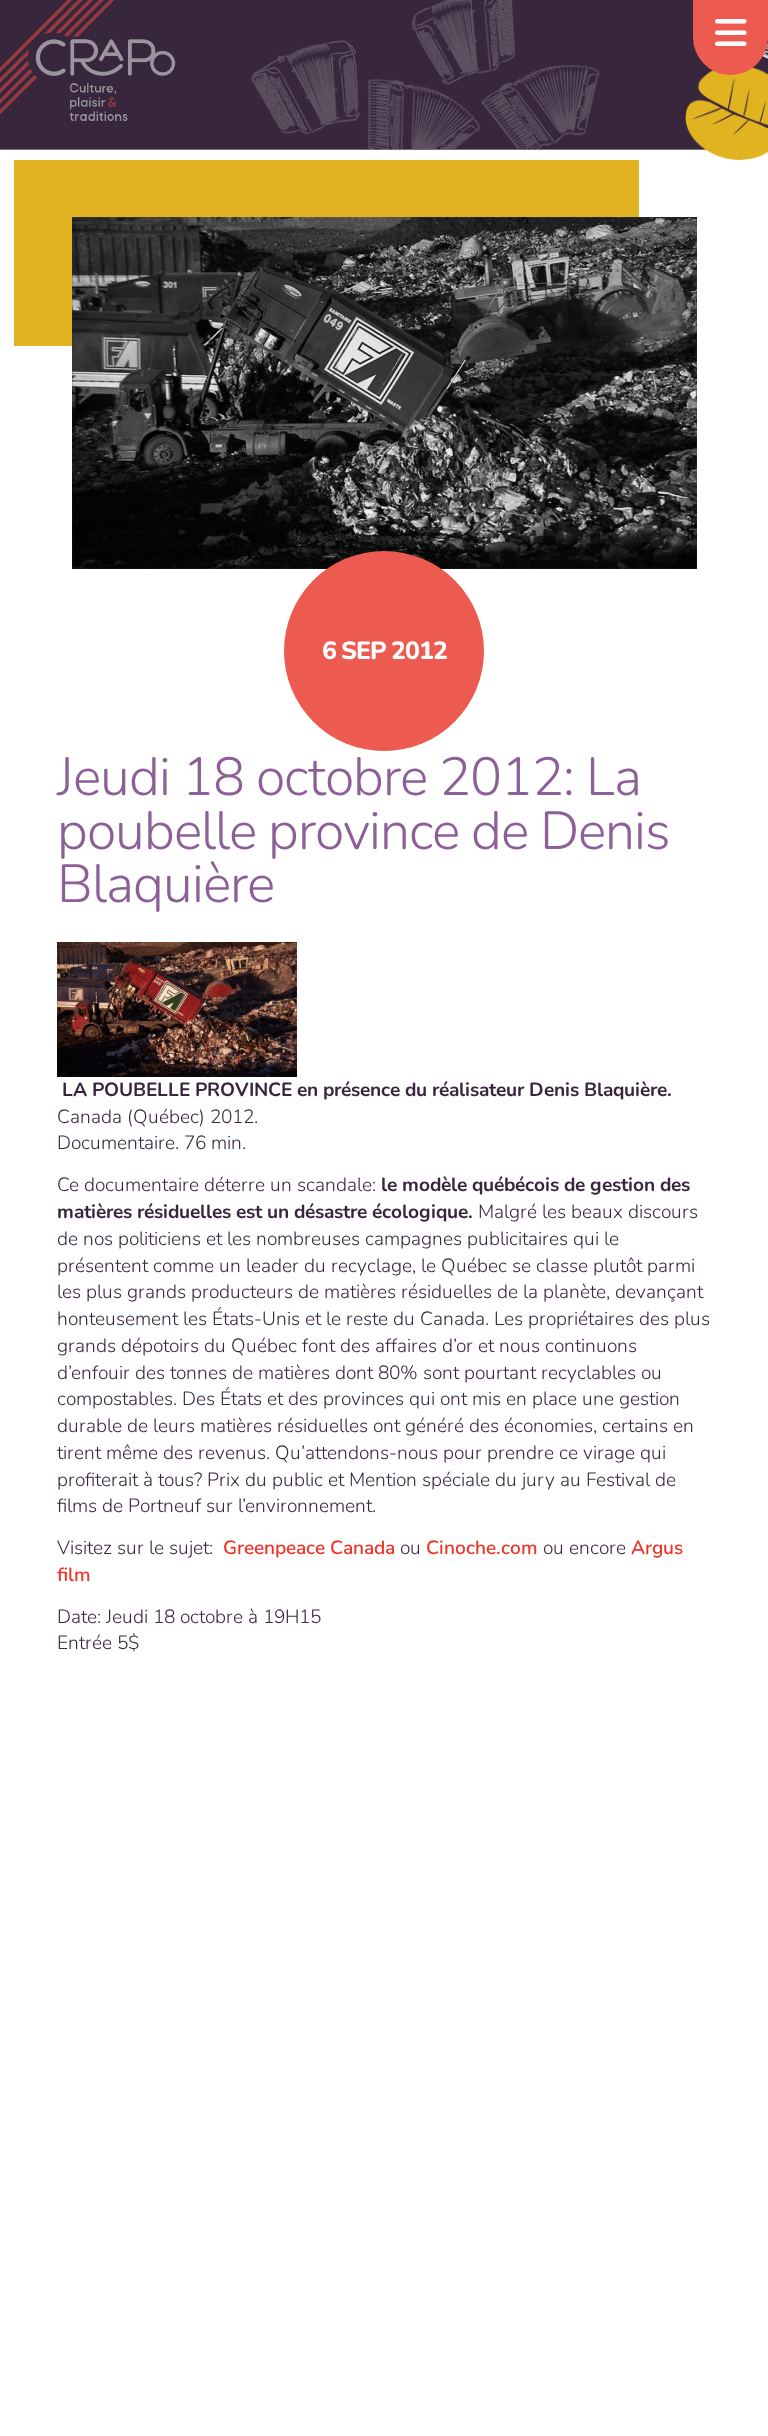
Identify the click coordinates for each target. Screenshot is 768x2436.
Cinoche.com (482, 1548)
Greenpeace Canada (306, 1548)
